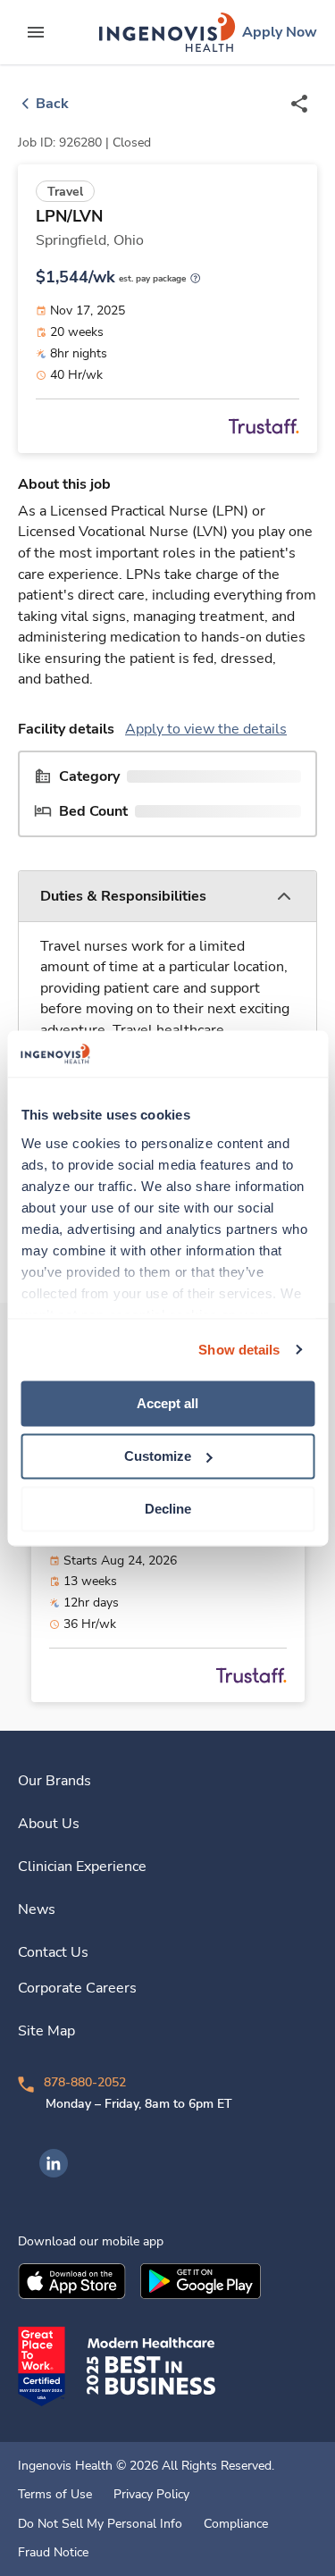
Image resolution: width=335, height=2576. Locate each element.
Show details (239, 1350)
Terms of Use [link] (55, 2495)
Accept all (167, 1403)
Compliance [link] (236, 2524)
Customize (158, 1456)
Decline (168, 1509)
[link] (167, 32)
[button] (167, 897)
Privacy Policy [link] (151, 2495)
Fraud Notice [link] (53, 2553)
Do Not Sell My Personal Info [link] (100, 2524)
